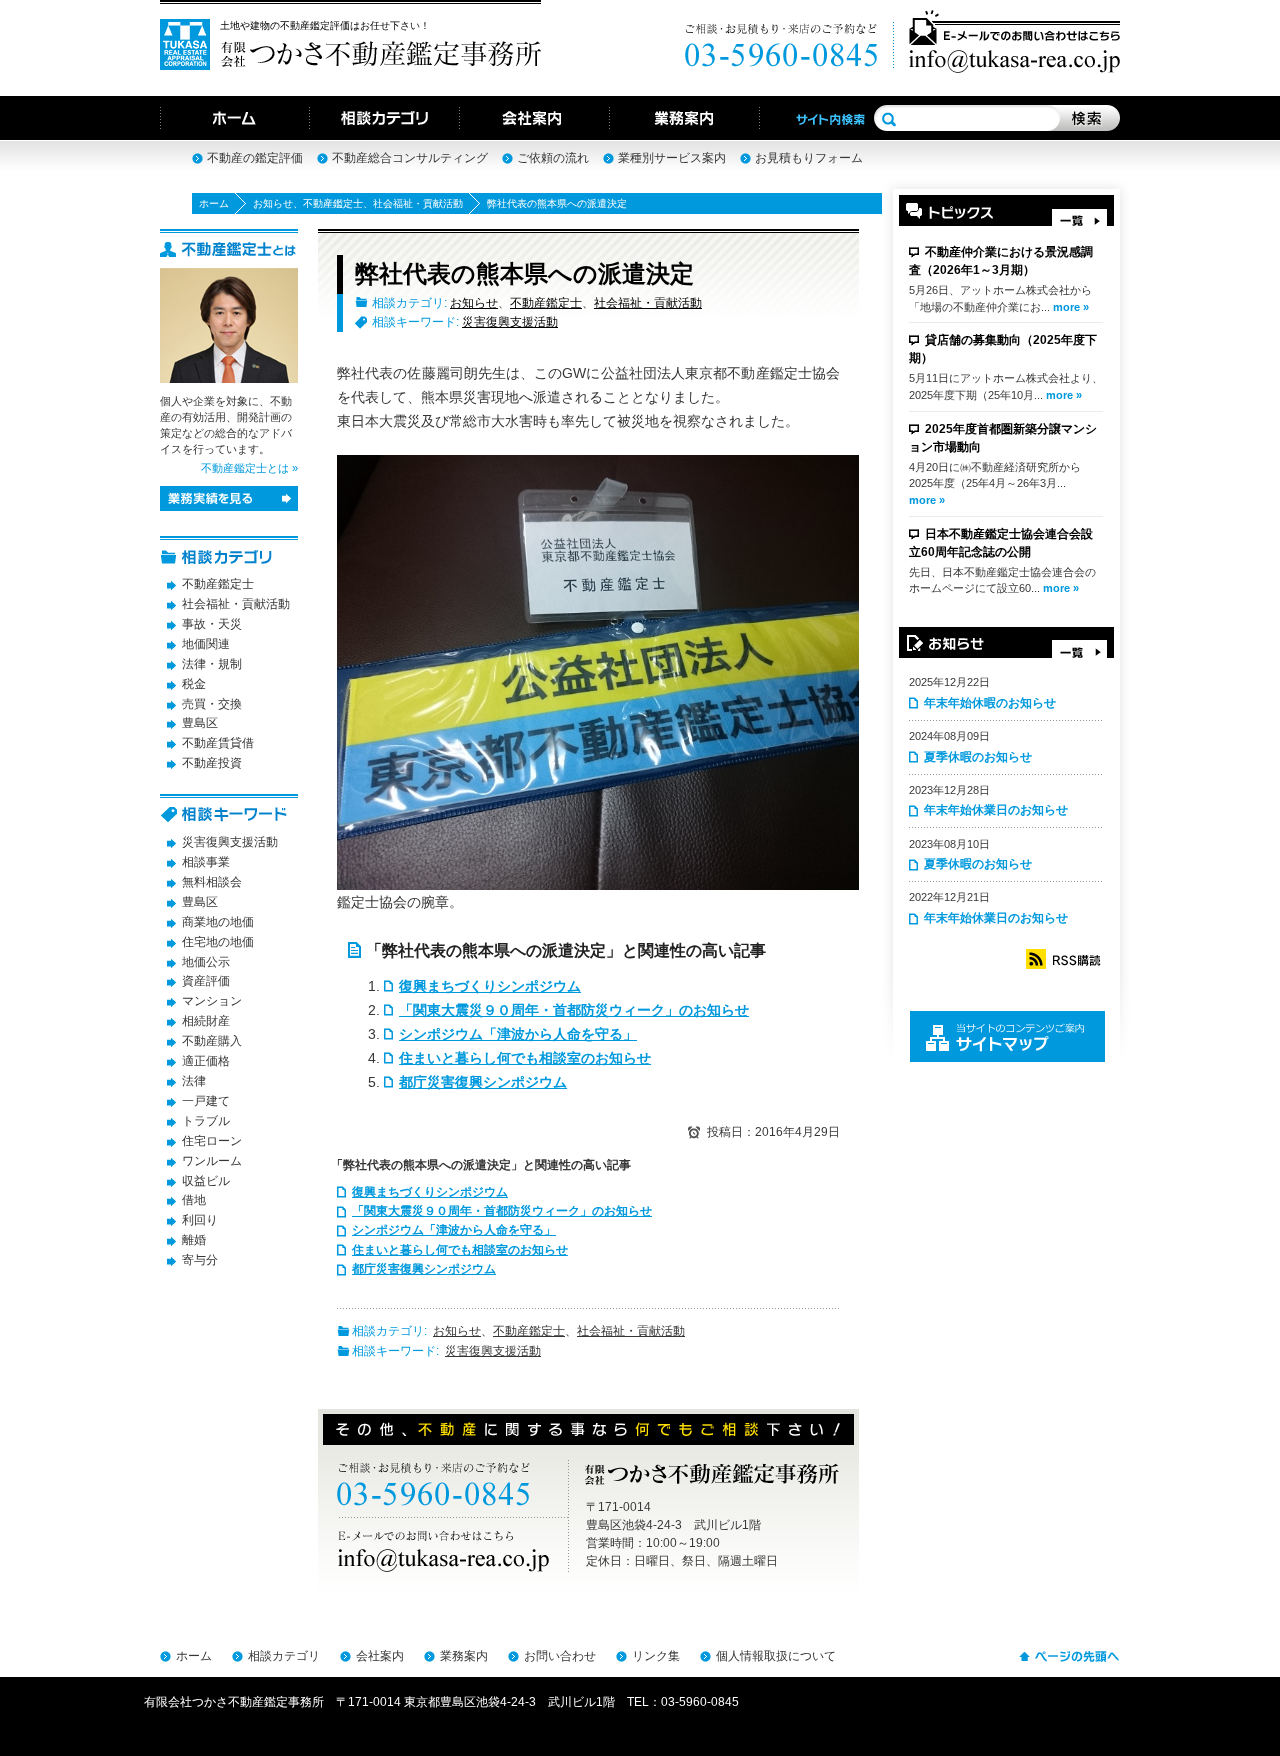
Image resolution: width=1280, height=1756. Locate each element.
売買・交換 (212, 704)
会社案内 (380, 1656)
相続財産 (206, 1021)
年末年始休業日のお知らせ (996, 810)
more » (1071, 307)
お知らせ (273, 203)
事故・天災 (212, 624)
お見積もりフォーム (809, 158)
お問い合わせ (560, 1656)
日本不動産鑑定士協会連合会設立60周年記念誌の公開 (1001, 543)
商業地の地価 (218, 922)
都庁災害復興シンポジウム (483, 1082)
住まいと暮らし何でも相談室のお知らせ (525, 1058)
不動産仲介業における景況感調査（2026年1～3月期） (1001, 261)
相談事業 (206, 862)
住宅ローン (212, 1141)
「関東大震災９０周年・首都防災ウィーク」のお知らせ (574, 1010)
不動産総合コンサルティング (410, 158)
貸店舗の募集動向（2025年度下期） (1003, 349)
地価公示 (206, 962)
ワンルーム (212, 1161)
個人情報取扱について (776, 1656)
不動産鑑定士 (333, 203)
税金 (194, 684)
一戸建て (206, 1101)
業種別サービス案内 (672, 158)
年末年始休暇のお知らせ (990, 703)
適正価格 (206, 1061)
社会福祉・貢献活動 (418, 203)
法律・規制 (212, 664)
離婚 (194, 1240)
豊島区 (200, 723)
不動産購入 (212, 1041)
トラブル (206, 1121)
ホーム (214, 203)
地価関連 (206, 644)
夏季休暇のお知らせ (978, 757)
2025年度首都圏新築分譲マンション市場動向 (1003, 438)
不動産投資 (212, 763)
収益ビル (206, 1181)
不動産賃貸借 (218, 743)
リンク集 (656, 1656)
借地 (194, 1200)
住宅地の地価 (218, 942)
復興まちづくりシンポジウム (490, 986)
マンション (212, 1001)
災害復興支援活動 (510, 322)
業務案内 (464, 1656)
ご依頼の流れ (553, 158)
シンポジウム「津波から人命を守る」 (518, 1034)
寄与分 (200, 1260)
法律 (194, 1081)
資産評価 (206, 981)
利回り (200, 1220)
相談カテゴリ (284, 1656)
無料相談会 (212, 882)
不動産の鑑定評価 (255, 158)
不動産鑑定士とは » (249, 468)
